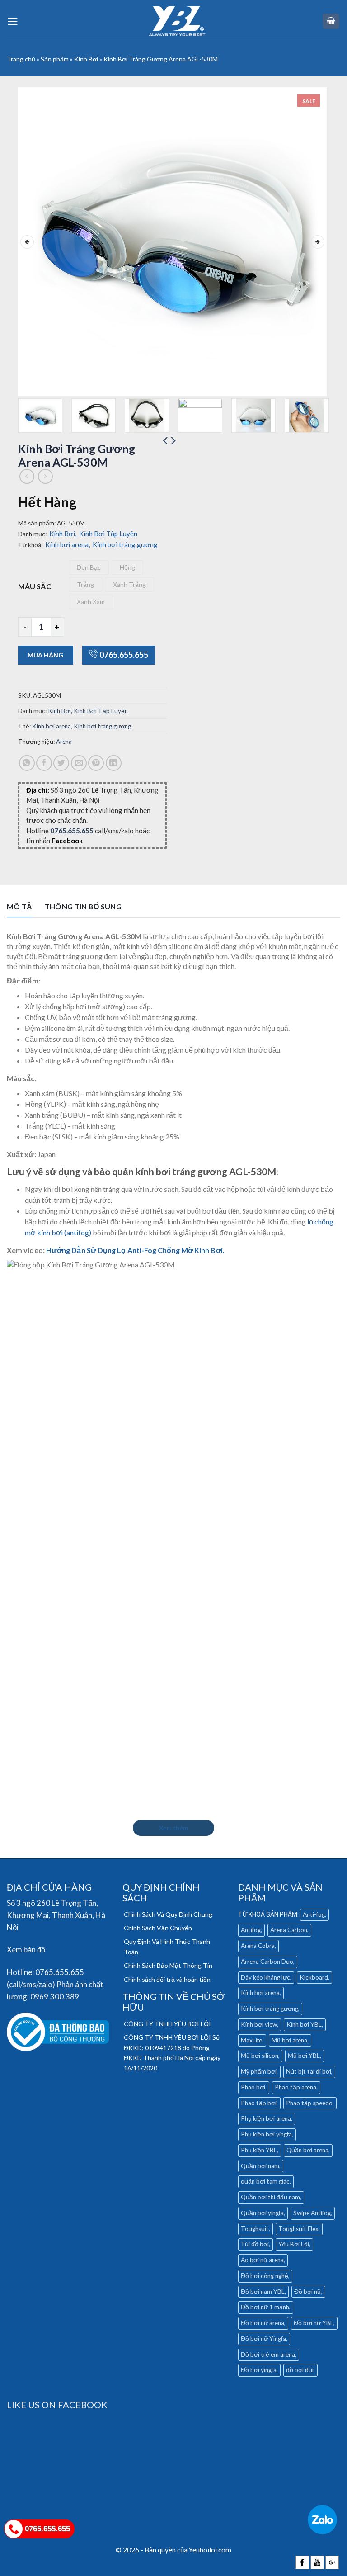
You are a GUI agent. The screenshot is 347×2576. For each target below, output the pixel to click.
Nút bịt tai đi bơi (309, 2071)
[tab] (20, 909)
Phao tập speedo (309, 2103)
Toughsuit (255, 2229)
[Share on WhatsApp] (27, 763)
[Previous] (27, 242)
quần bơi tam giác (265, 2181)
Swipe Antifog (312, 2213)
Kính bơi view (259, 2024)
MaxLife (251, 2040)
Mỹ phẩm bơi (259, 2071)
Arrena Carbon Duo (267, 1962)
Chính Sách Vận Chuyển (158, 1928)
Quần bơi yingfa (262, 2213)
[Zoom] (30, 385)
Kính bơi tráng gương (125, 544)
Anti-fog (314, 1914)
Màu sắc (35, 586)
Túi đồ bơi (255, 2244)
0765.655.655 (124, 655)
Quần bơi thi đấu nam (270, 2197)
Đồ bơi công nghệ (265, 2276)
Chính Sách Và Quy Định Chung (168, 1914)
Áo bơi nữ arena (262, 2260)
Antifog (251, 1930)
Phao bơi (253, 2087)
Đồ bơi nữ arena (263, 2323)
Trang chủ (21, 59)
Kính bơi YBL (304, 2024)
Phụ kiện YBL (259, 2150)
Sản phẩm (55, 59)
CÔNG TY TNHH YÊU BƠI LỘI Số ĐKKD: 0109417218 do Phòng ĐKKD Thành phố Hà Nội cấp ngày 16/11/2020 (172, 2052)
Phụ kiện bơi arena (266, 2118)
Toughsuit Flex (298, 2229)
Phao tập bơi (259, 2103)
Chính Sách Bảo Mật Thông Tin (168, 1965)
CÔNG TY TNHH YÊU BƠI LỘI (167, 2024)
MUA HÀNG (45, 655)
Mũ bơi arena (289, 2040)
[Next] (318, 242)
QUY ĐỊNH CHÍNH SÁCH (161, 1892)
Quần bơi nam (260, 2166)
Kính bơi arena (68, 544)
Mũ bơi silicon (260, 2056)
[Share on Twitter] (61, 763)
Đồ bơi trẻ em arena (268, 2354)
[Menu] (13, 21)
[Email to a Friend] (79, 763)
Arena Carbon (289, 1930)
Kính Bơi (86, 59)
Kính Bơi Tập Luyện (108, 534)
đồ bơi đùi (300, 2370)
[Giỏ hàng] (331, 21)
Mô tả (20, 906)
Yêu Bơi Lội (294, 2244)
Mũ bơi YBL (304, 2056)
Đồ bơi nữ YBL (314, 2323)
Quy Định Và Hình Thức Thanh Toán (167, 1946)
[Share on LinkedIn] (114, 763)
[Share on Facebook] (44, 763)
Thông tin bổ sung (83, 906)
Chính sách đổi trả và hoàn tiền (167, 1979)
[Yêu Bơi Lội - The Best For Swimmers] (177, 21)
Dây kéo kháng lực (265, 1977)
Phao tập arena (295, 2087)
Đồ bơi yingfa (259, 2370)
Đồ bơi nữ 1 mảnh (265, 2307)
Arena (64, 742)
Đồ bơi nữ (308, 2292)
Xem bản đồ (26, 1950)
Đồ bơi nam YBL (263, 2292)
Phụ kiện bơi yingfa (266, 2134)
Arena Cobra (258, 1946)
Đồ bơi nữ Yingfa (263, 2339)
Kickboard (314, 1977)
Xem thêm (173, 1828)
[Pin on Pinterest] (96, 763)
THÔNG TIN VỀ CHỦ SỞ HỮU (173, 2002)
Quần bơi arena (307, 2150)
